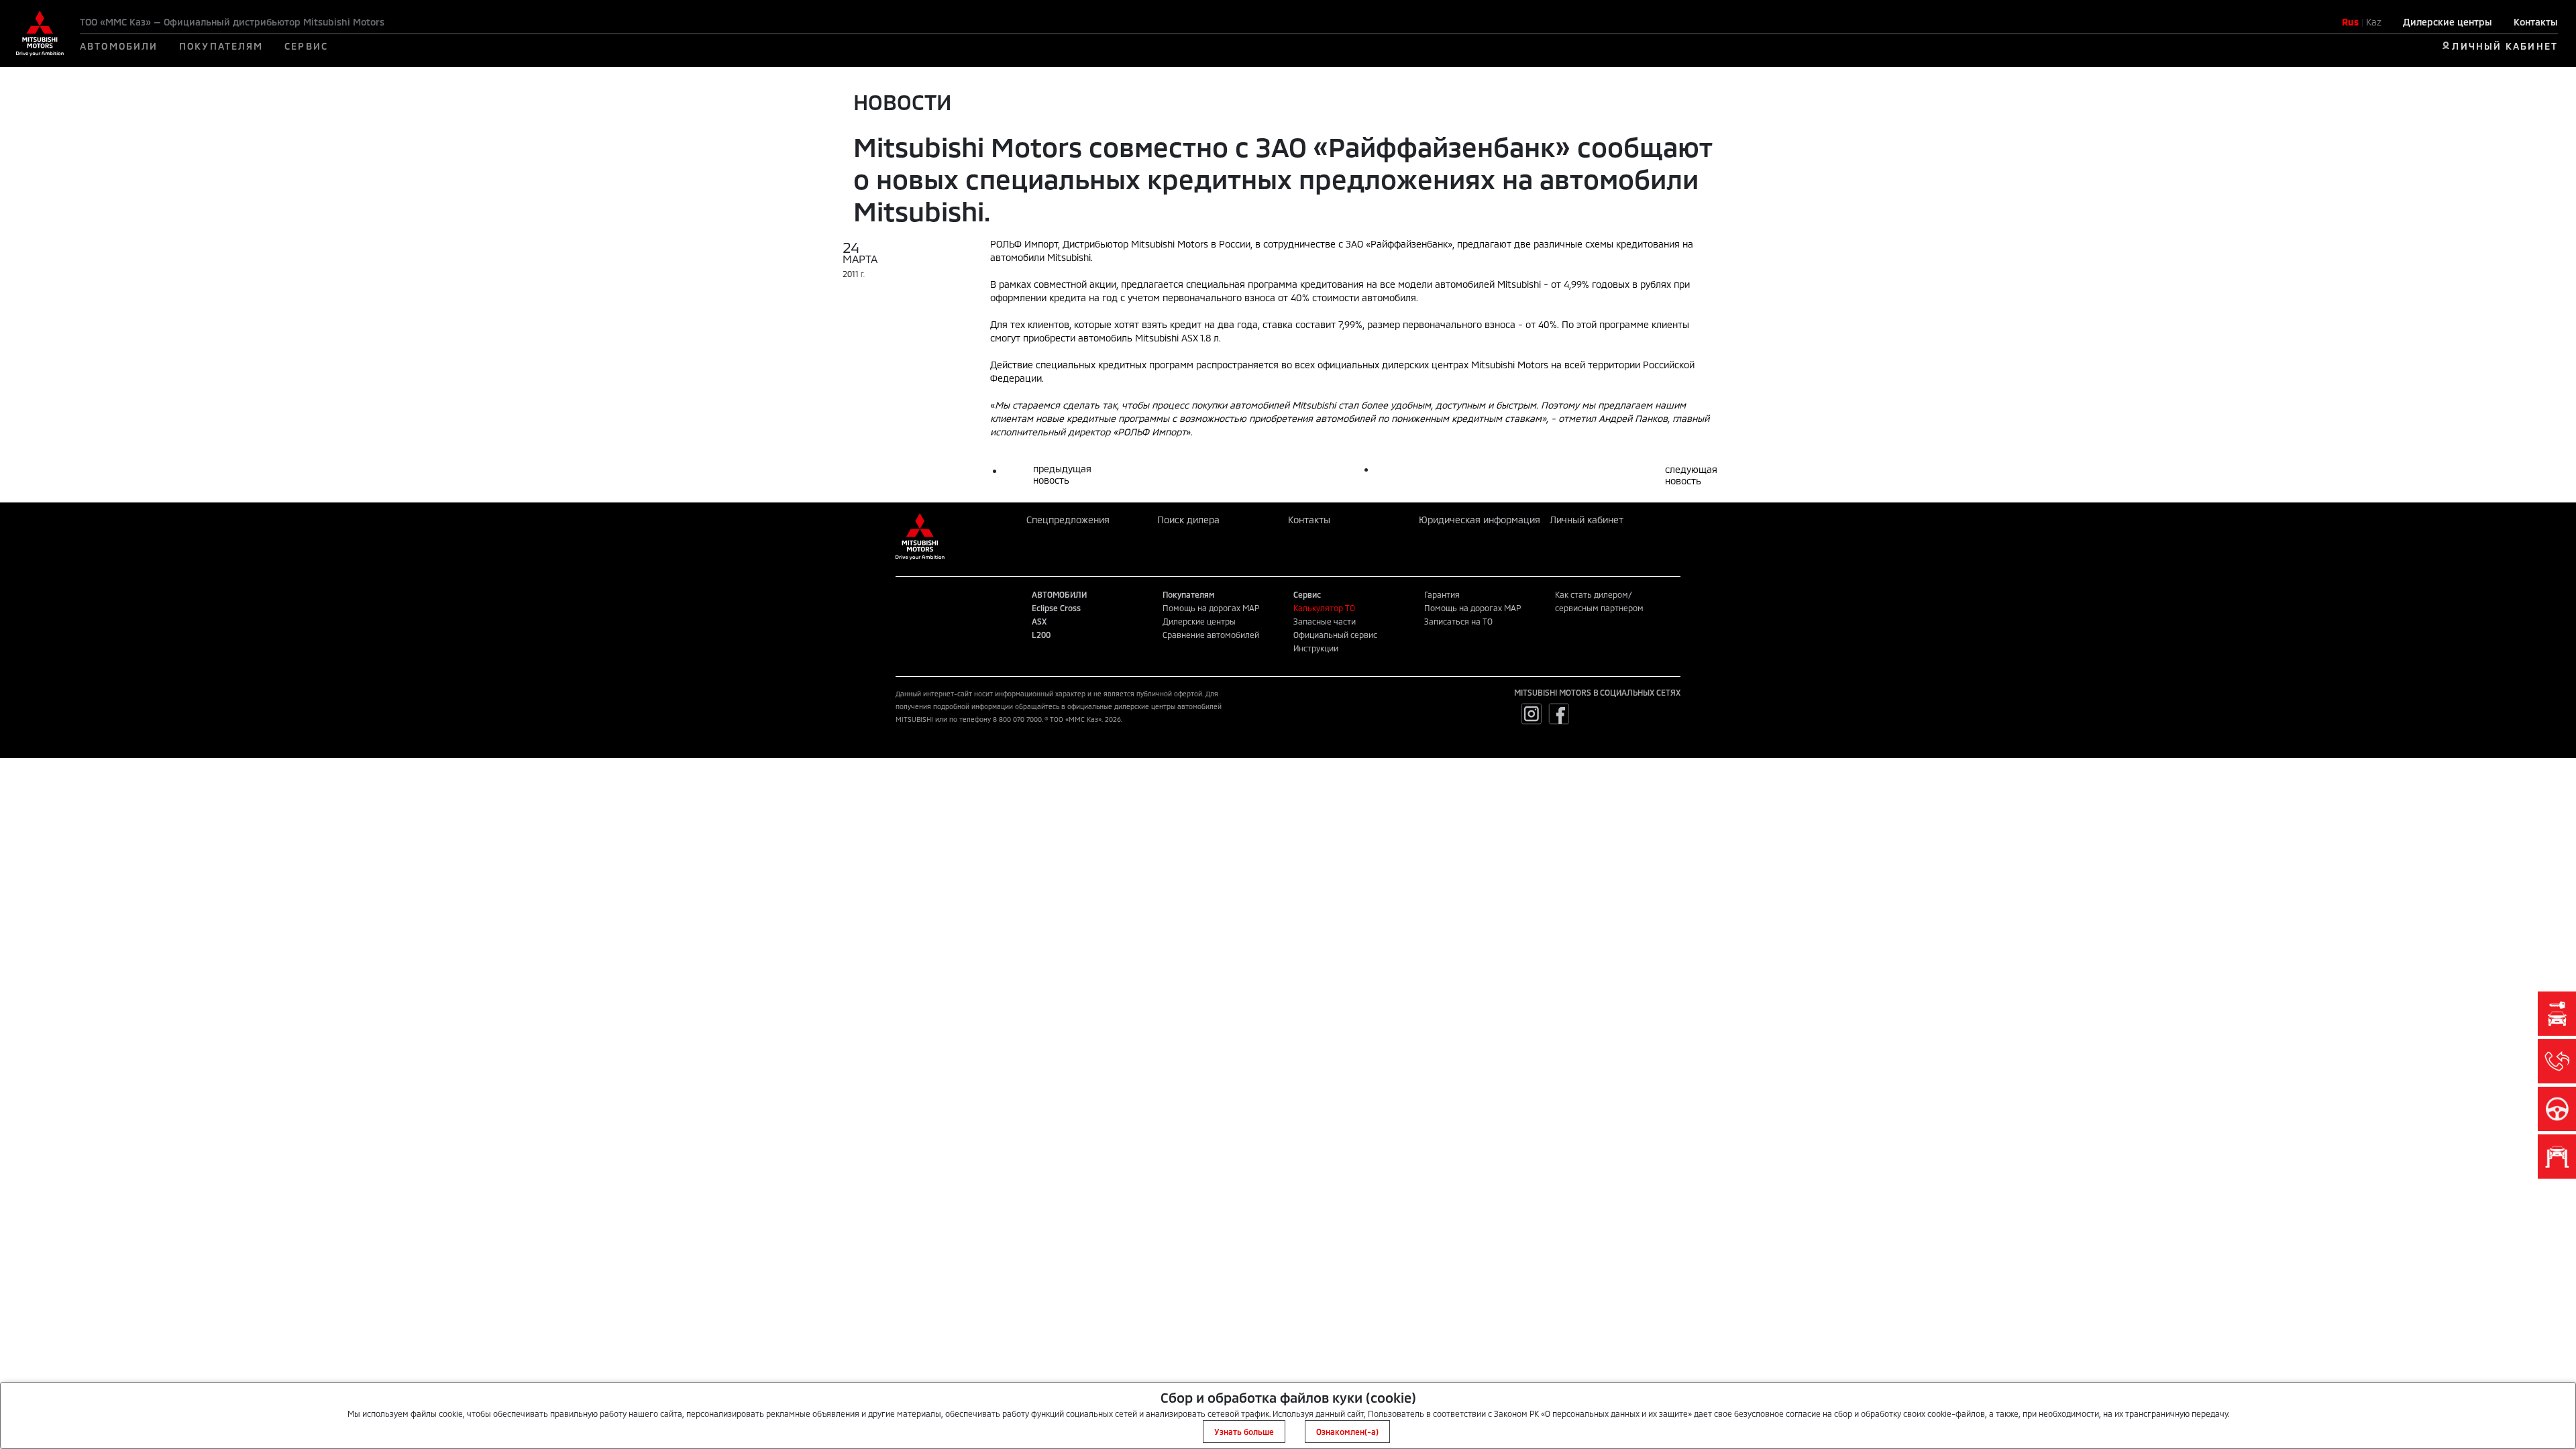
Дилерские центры (2448, 22)
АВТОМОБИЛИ (119, 46)
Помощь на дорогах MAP (1211, 608)
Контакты (2536, 22)
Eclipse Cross (1056, 608)
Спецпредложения (1068, 520)
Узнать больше (1244, 1432)
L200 (1041, 635)
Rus (2350, 22)
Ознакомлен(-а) (1347, 1432)
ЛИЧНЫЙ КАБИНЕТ (2505, 46)
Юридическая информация (1480, 520)
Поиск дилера (1188, 520)
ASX (1039, 621)
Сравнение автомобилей (1211, 635)
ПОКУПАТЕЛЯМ (221, 46)
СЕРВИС (306, 46)
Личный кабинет (1587, 520)
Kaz (2374, 22)
